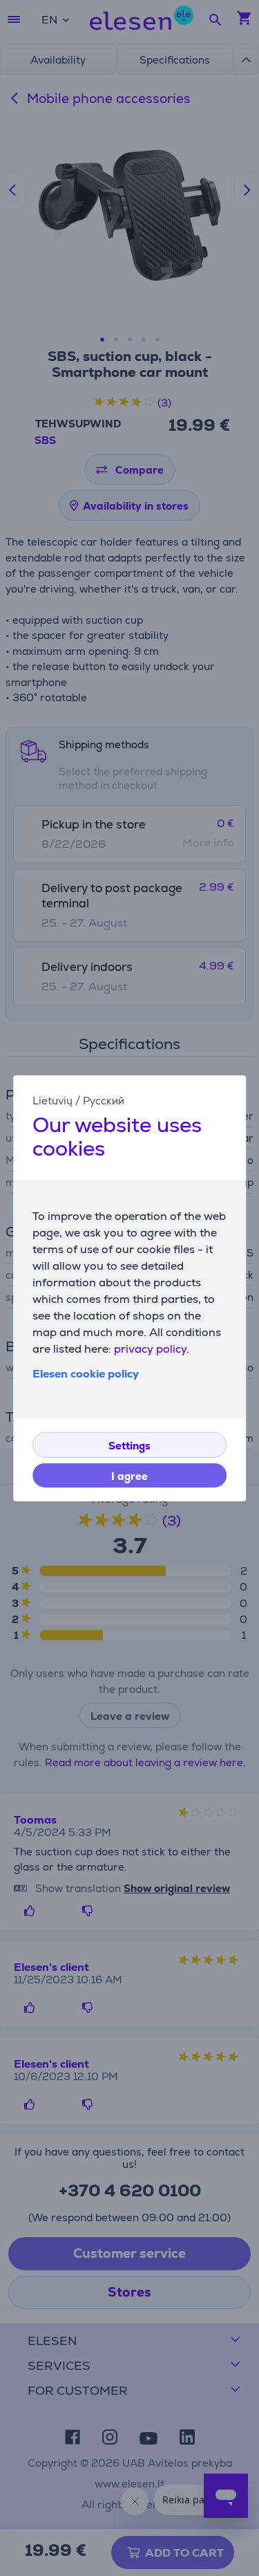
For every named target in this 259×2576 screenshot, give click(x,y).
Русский (104, 1100)
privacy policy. (152, 1349)
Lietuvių (52, 1100)
